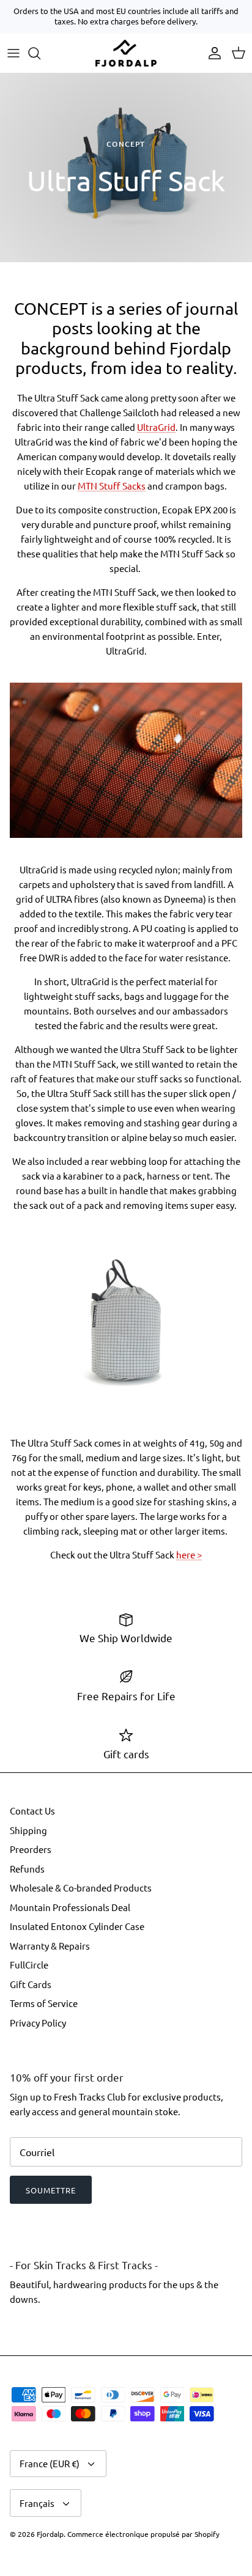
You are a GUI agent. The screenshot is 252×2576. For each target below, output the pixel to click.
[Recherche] (40, 53)
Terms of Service (44, 2003)
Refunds (27, 1869)
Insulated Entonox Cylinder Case (77, 1926)
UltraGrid (156, 427)
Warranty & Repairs (50, 1946)
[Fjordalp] (126, 53)
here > (189, 1554)
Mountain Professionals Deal (70, 1907)
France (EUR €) (50, 2463)
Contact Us (32, 1811)
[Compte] (212, 53)
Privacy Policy (38, 2023)
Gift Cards (31, 1984)
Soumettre (51, 2190)
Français (37, 2503)
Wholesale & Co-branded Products (81, 1888)
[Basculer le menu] (13, 53)
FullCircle (29, 1965)
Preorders (31, 1849)
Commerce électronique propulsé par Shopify (143, 2534)
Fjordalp (50, 2534)
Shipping (28, 1830)
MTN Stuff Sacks (112, 486)
